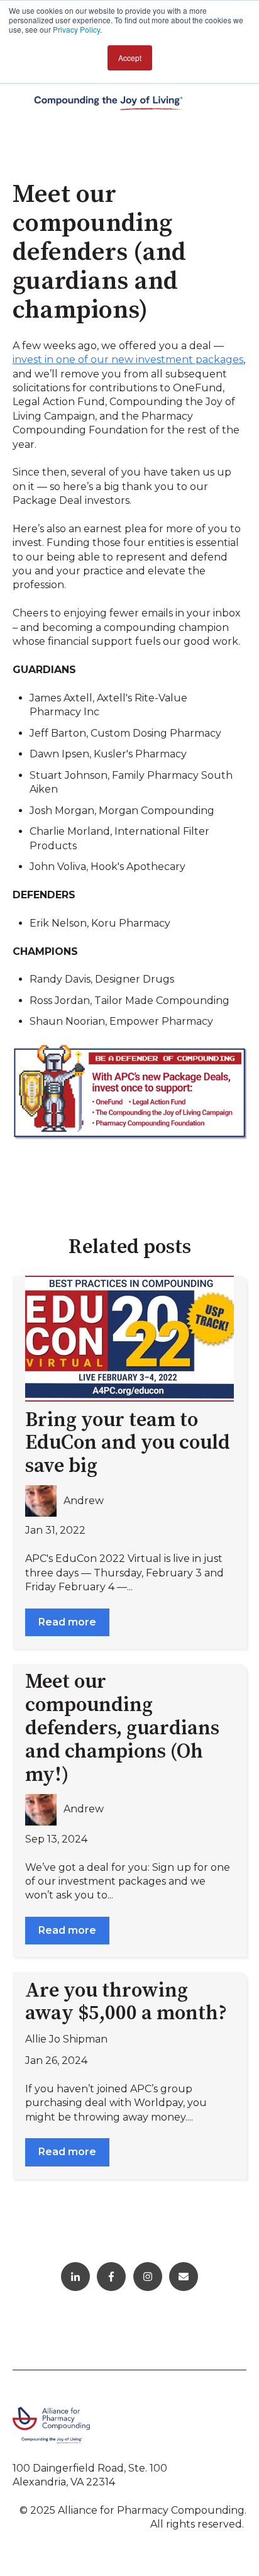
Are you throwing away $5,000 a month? (126, 2003)
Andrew (84, 1501)
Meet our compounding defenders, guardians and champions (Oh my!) (122, 1728)
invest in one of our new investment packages (128, 360)
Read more (67, 1622)
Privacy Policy (76, 29)
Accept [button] (130, 58)
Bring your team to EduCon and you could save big (128, 1444)
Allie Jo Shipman (66, 2039)
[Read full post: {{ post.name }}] (129, 1339)
